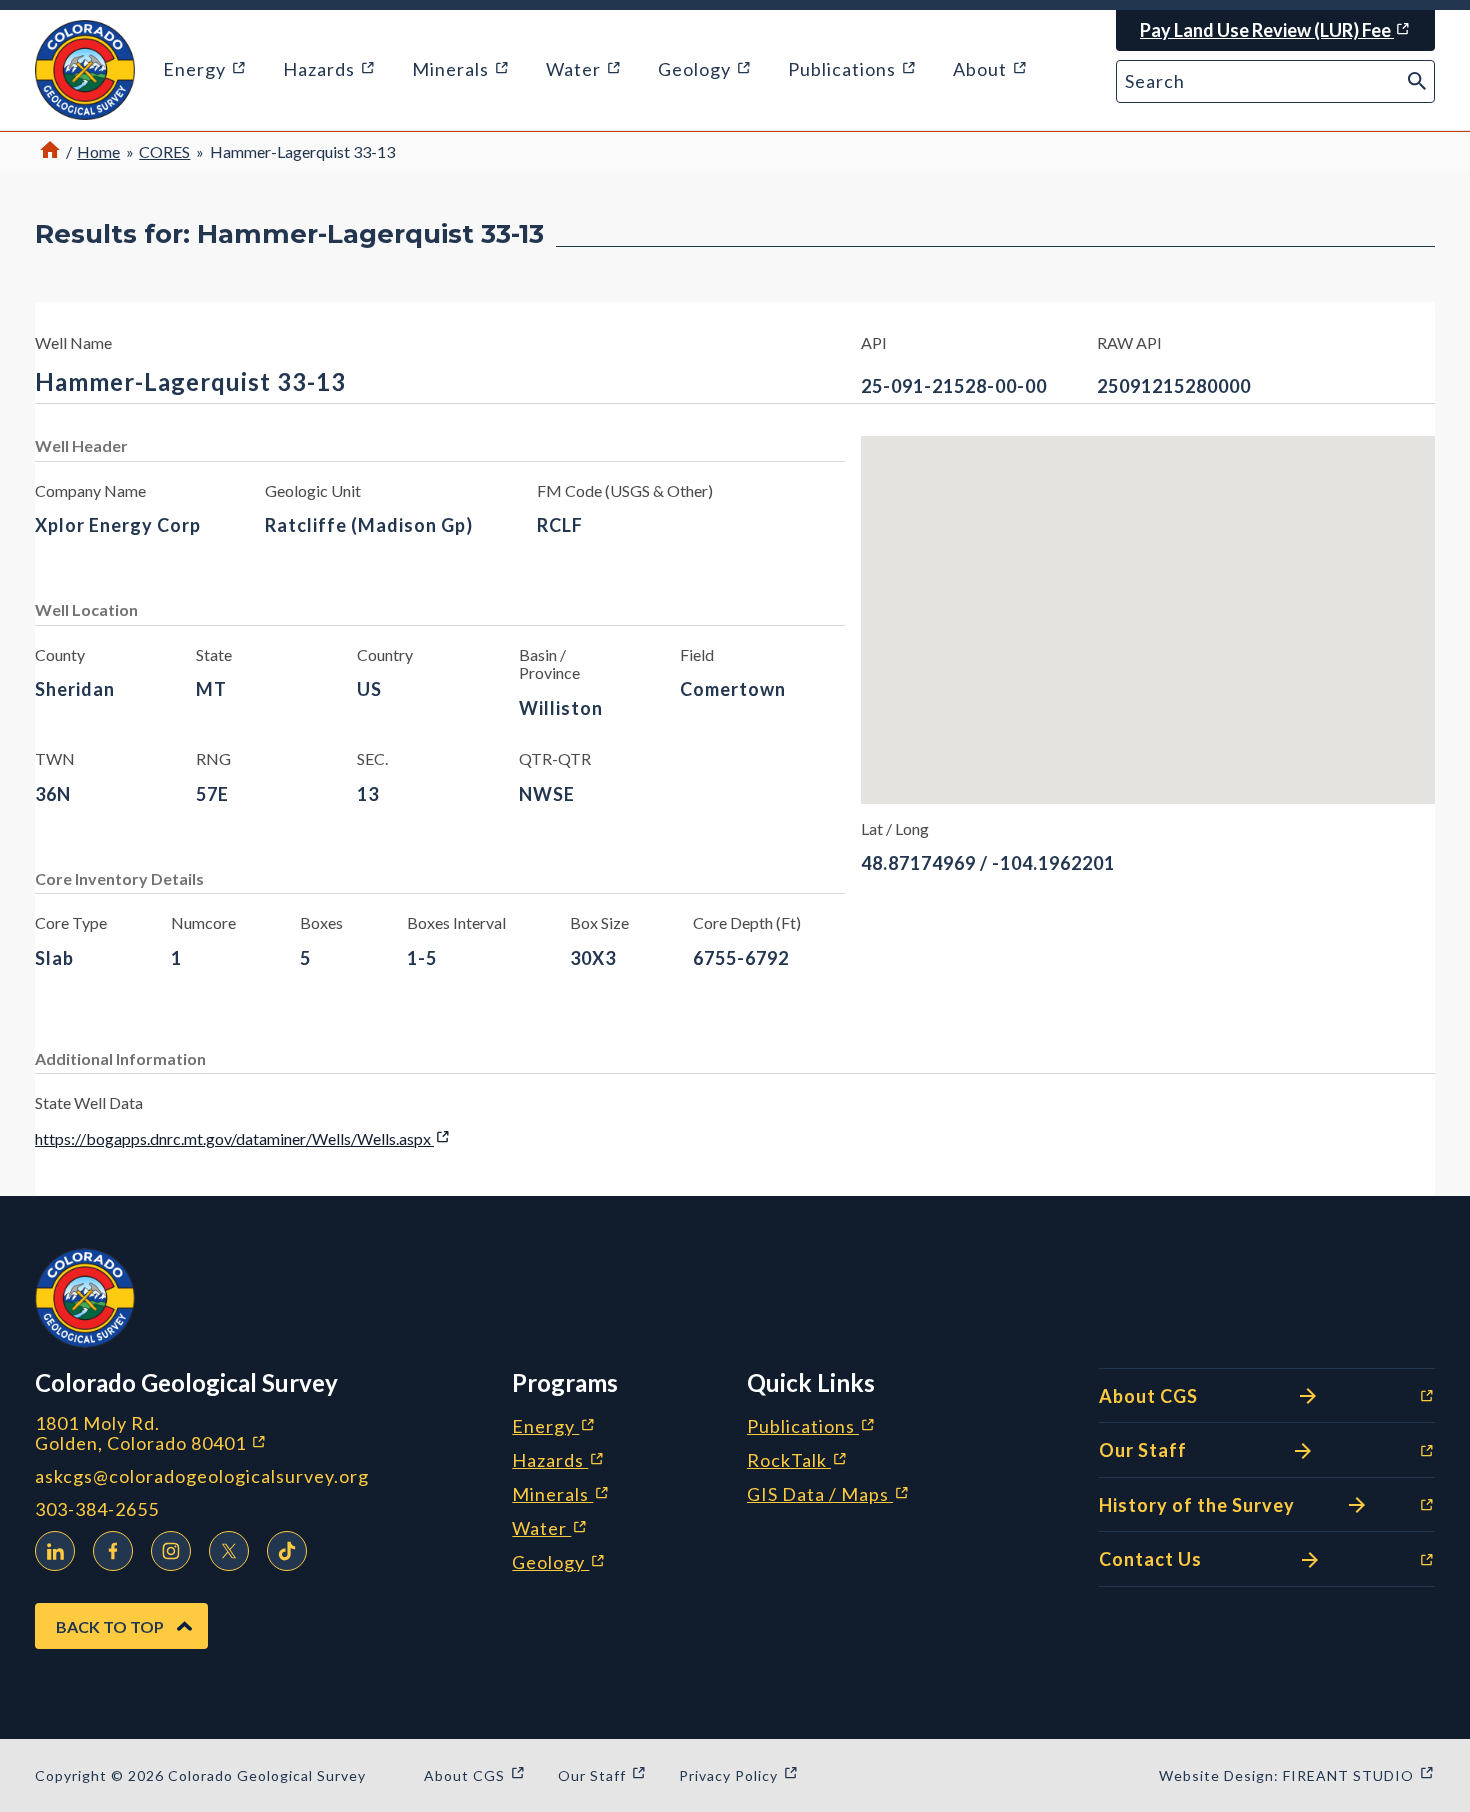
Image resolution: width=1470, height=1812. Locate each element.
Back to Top (110, 1626)
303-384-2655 (97, 1509)
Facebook (113, 1551)
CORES (164, 151)
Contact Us (1208, 1561)
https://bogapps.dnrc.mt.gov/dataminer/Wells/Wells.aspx (243, 1138)
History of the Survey (1208, 1506)
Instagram (171, 1551)
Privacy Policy (739, 1775)
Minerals (561, 1495)
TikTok (287, 1551)
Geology (559, 1563)
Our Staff (1208, 1452)
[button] (85, 70)
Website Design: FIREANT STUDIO (1297, 1775)
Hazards (558, 1461)
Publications (811, 1427)
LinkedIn (55, 1551)
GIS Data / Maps (828, 1495)
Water (550, 1529)
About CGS (1208, 1397)
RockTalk (797, 1461)
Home (98, 151)
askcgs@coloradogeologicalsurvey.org (202, 1476)
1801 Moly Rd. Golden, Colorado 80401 (257, 1433)
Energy (554, 1427)
